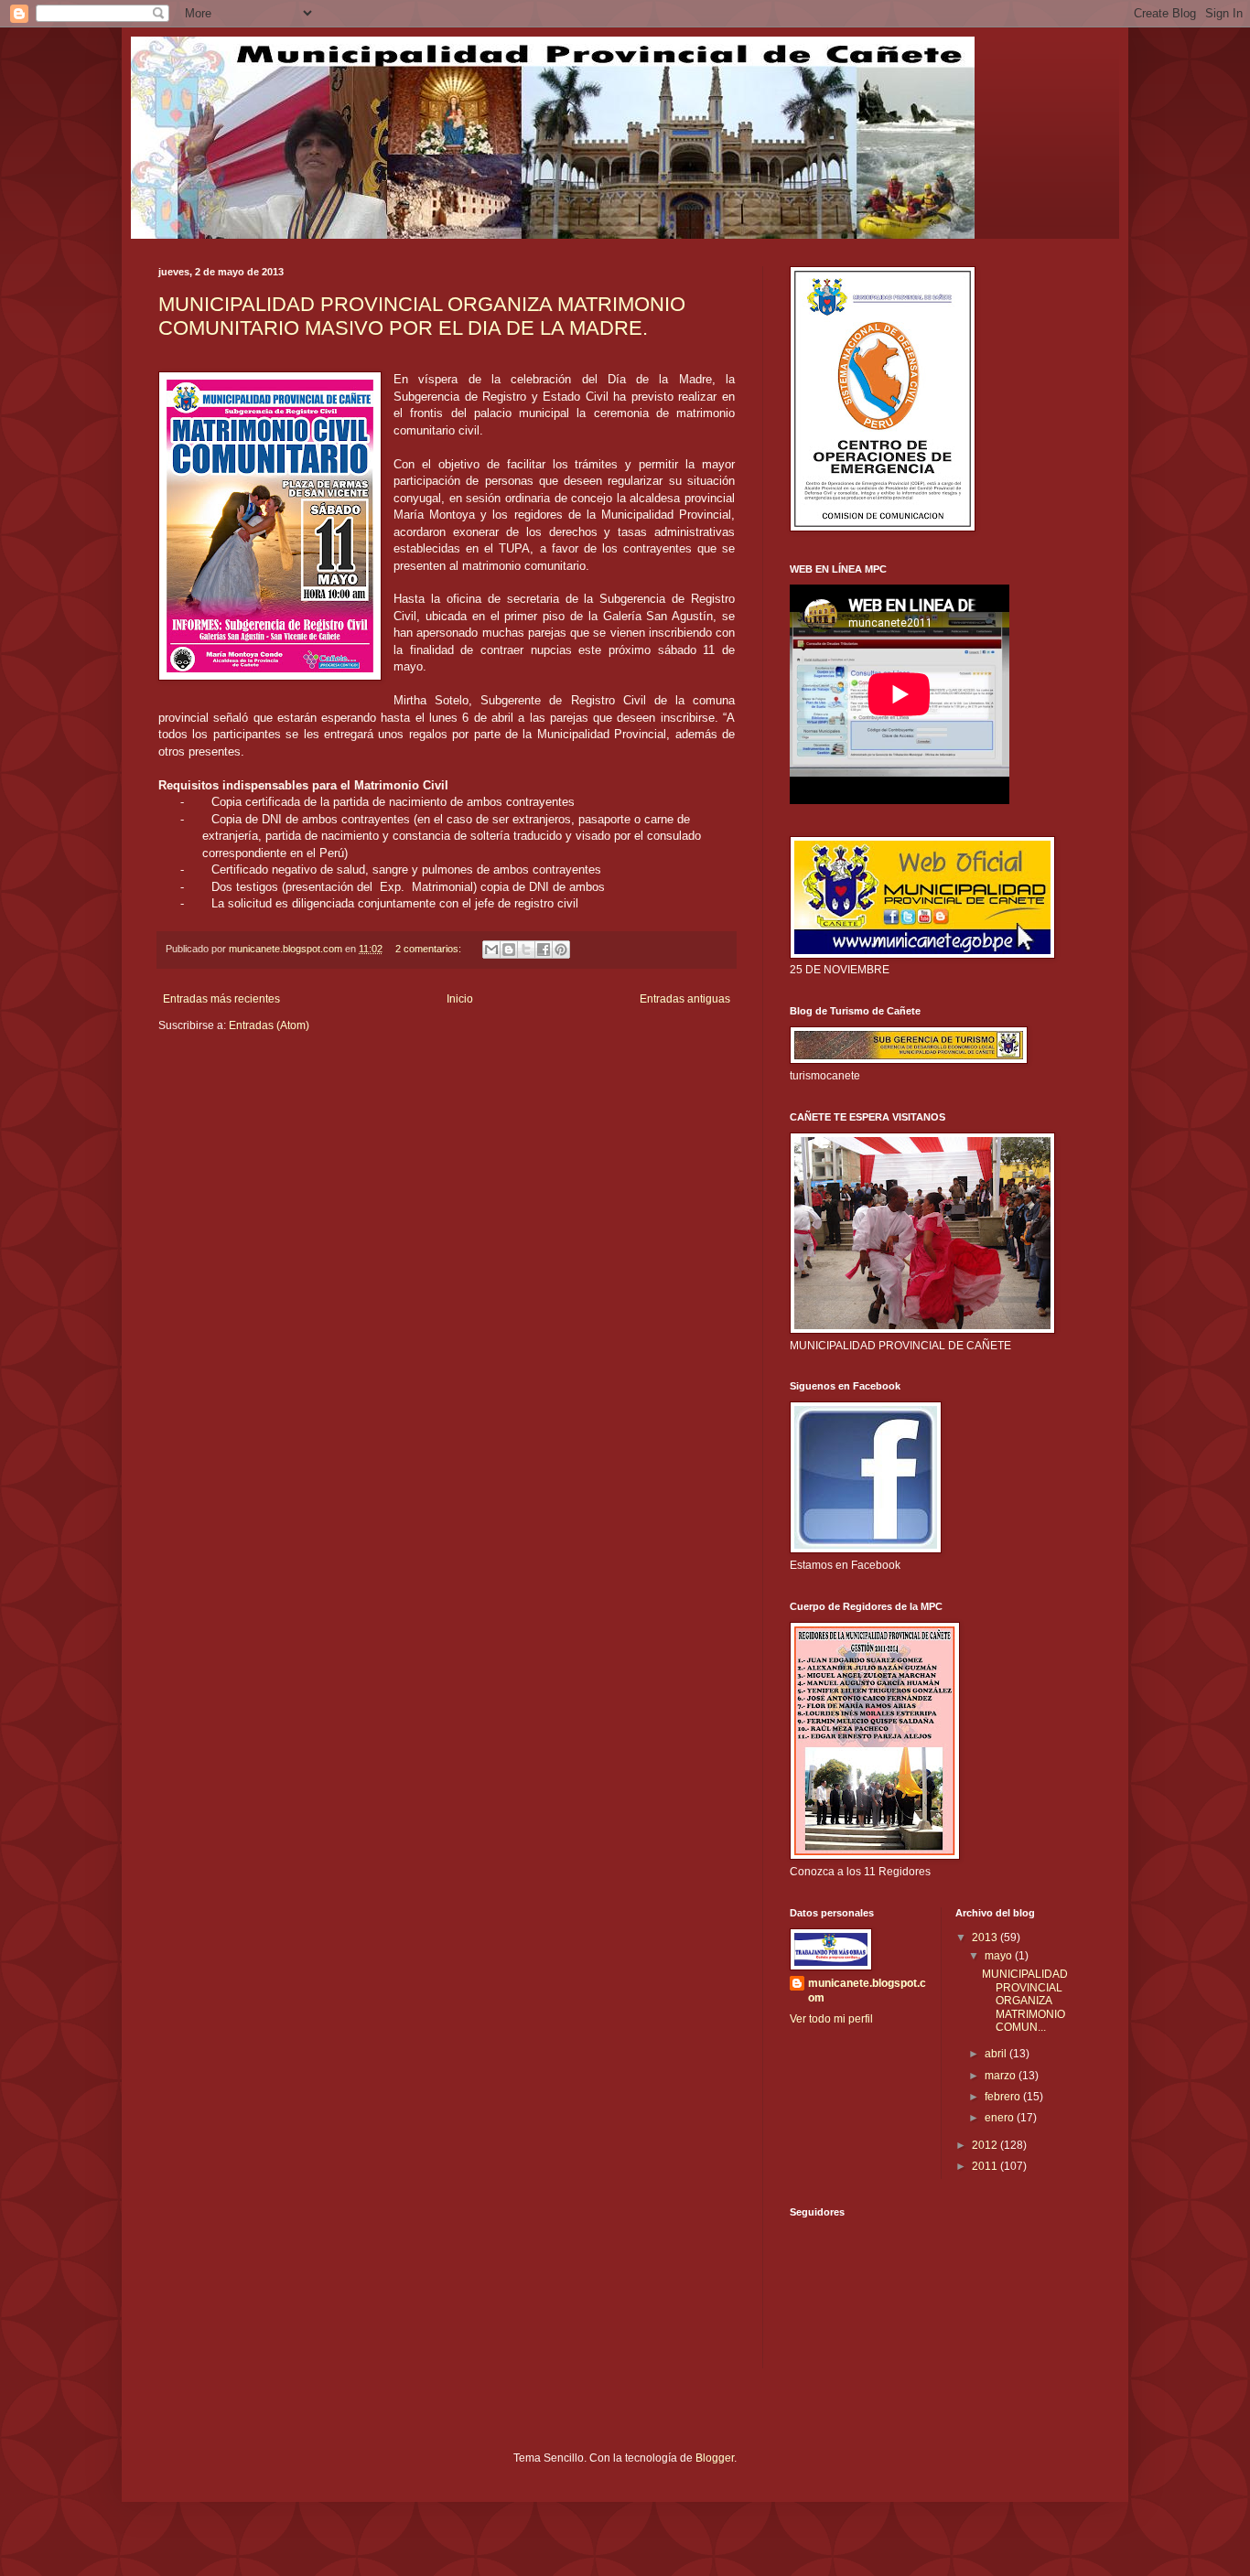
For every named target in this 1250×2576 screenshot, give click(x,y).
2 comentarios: (430, 949)
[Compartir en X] (526, 950)
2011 (986, 2166)
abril (997, 2054)
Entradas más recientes (221, 999)
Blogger (715, 2458)
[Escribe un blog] (509, 950)
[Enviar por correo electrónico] (491, 950)
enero (1001, 2118)
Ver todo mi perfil (831, 2019)
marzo (1002, 2076)
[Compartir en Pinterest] (561, 950)
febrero (1004, 2097)
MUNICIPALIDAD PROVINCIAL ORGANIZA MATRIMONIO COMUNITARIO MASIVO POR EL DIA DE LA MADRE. (422, 316)
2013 (986, 1937)
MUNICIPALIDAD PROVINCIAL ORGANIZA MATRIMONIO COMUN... (1025, 2001)
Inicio (460, 999)
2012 (986, 2145)
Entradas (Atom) (269, 1025)
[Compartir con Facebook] (544, 950)
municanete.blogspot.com (867, 1991)
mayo (1000, 1956)
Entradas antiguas (685, 999)
